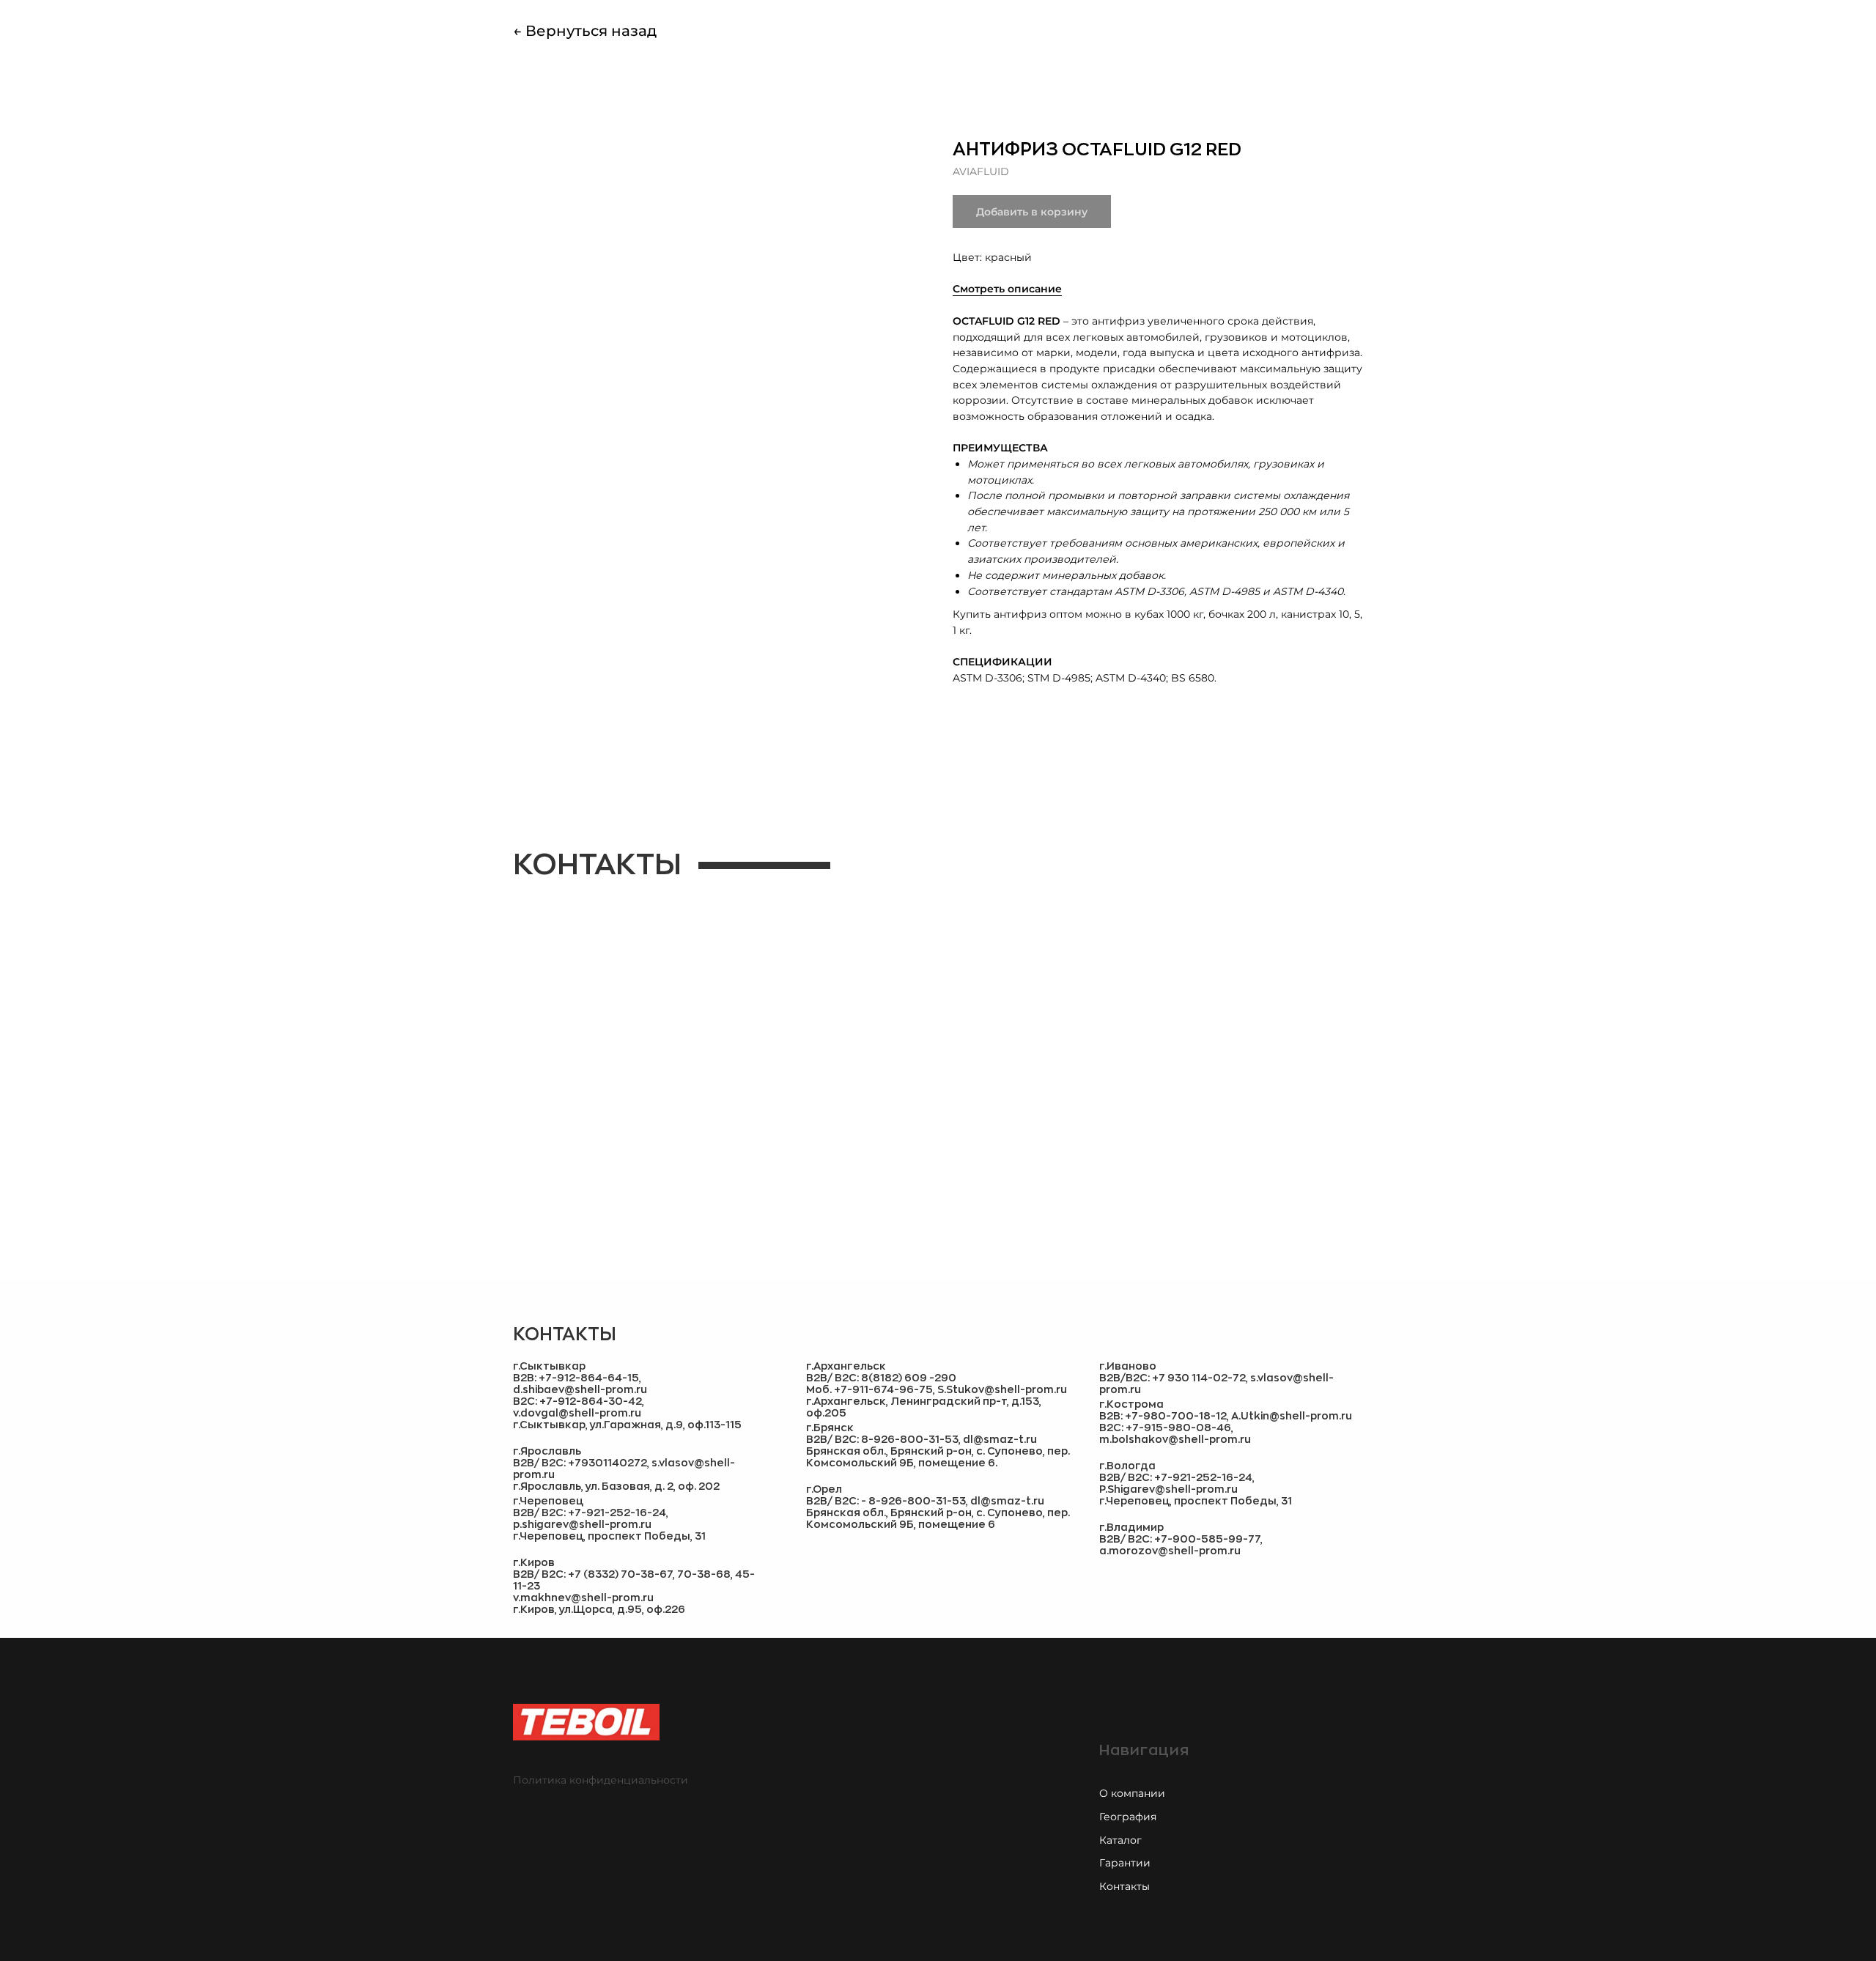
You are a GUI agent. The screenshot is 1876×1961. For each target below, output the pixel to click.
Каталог (1120, 1840)
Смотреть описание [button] (1007, 289)
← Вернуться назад (585, 31)
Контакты (1125, 1886)
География (1128, 1817)
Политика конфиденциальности (601, 1780)
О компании (1132, 1793)
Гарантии (1125, 1863)
